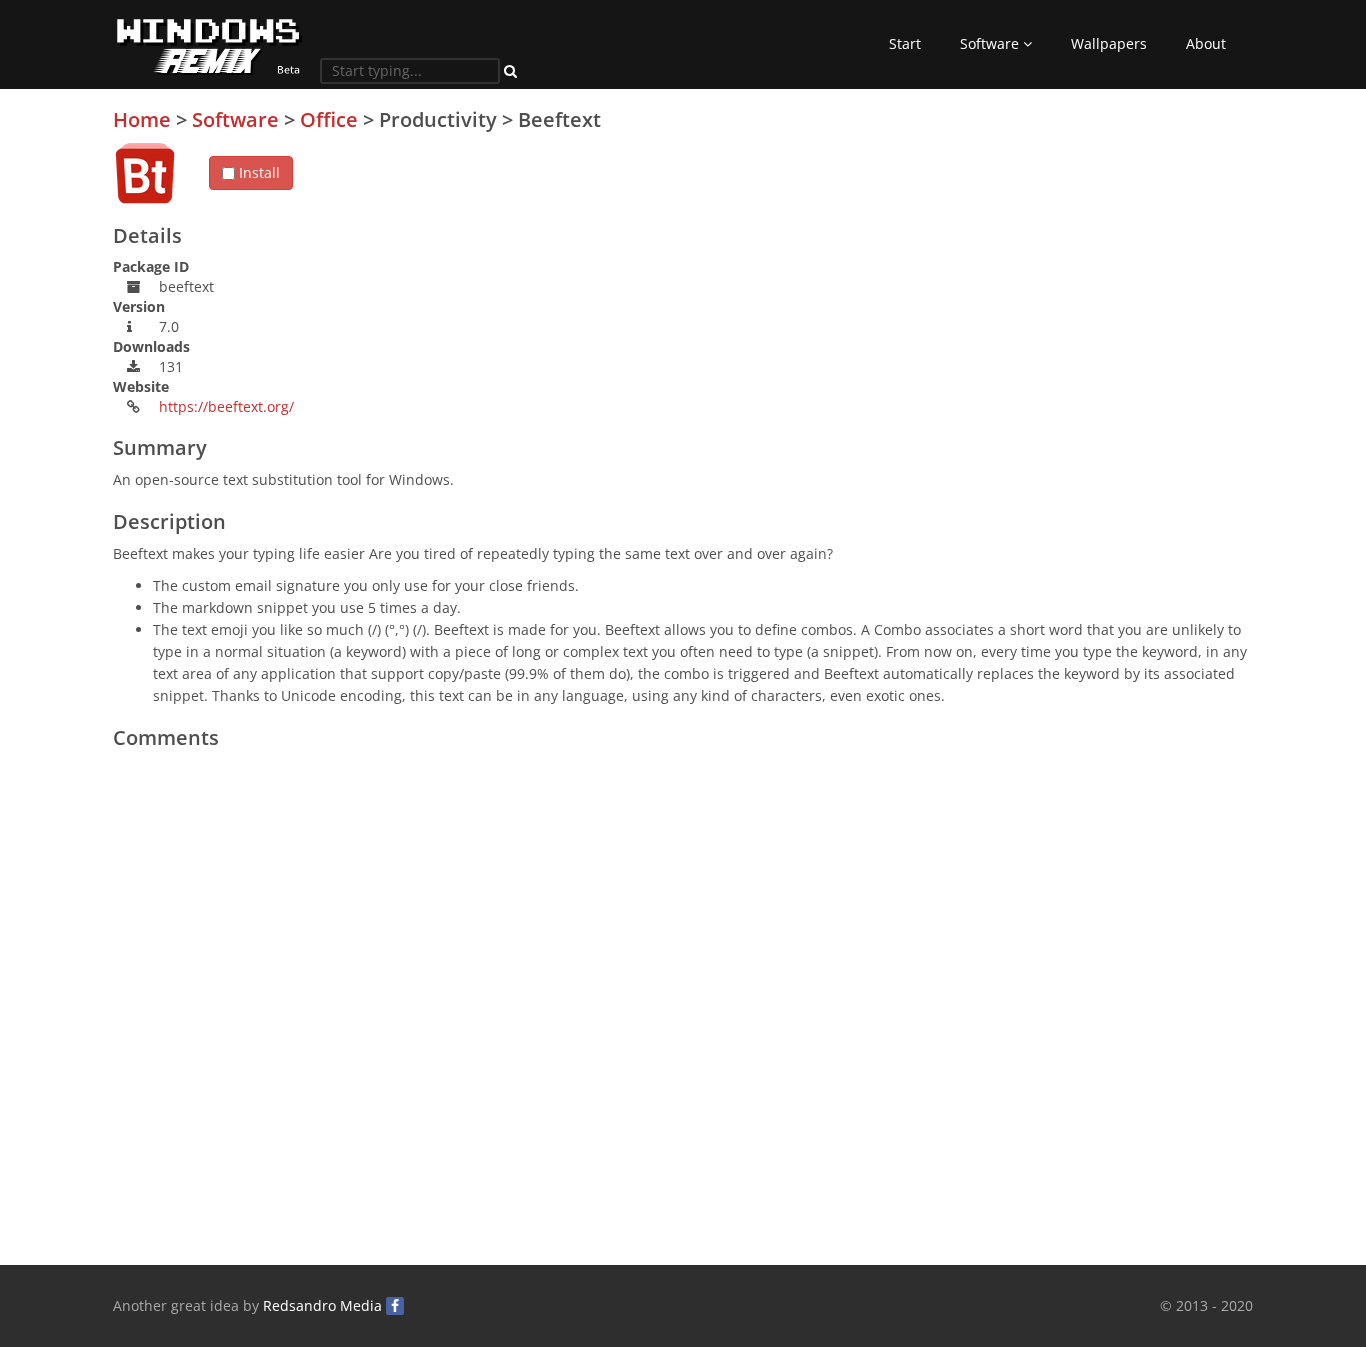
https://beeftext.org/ (226, 406)
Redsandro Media (322, 1305)
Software (991, 43)
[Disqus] (683, 1009)
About (1206, 43)
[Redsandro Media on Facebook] (395, 1306)
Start (905, 43)
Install (257, 172)
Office (329, 119)
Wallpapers (1109, 43)
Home (142, 119)
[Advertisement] (1103, 249)
